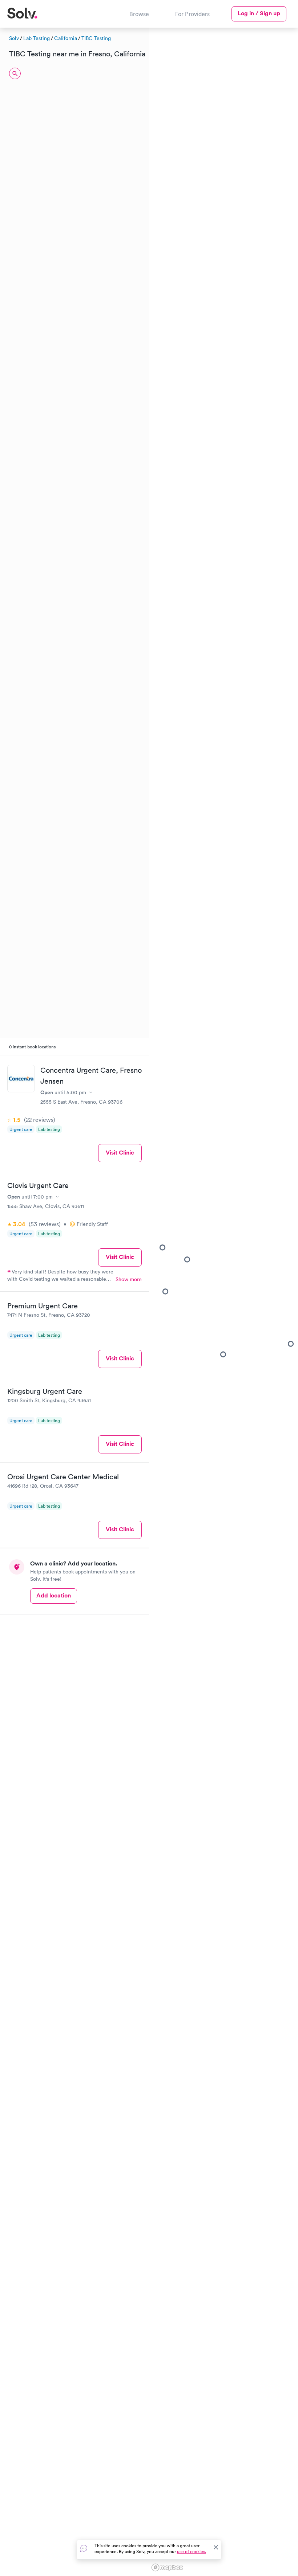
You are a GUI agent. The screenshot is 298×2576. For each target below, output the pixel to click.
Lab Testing (37, 38)
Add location (54, 1595)
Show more (129, 1279)
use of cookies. (192, 2551)
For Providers (192, 14)
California (66, 38)
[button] (165, 1291)
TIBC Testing (96, 38)
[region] (223, 1301)
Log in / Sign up (259, 13)
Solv (14, 38)
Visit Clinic (120, 1153)
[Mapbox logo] (167, 2567)
